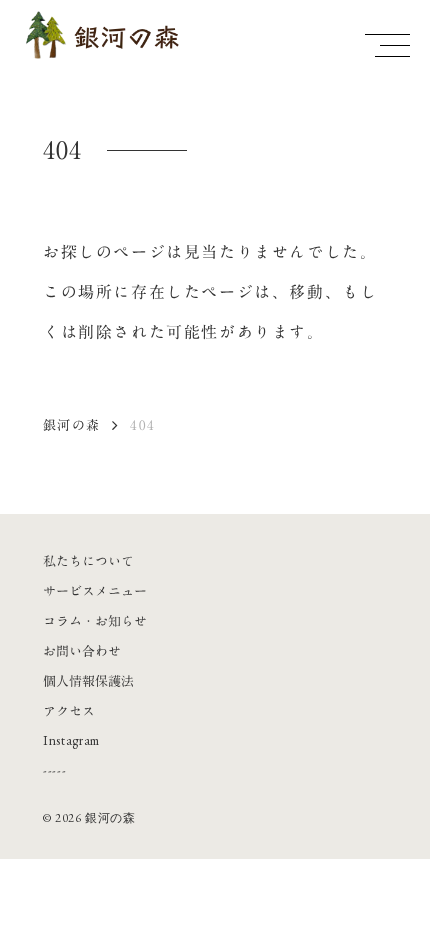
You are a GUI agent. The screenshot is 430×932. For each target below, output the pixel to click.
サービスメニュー (95, 591)
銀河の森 (71, 425)
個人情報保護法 (88, 681)
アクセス (69, 711)
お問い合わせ (82, 651)
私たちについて (88, 561)
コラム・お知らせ (95, 621)
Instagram (71, 740)
